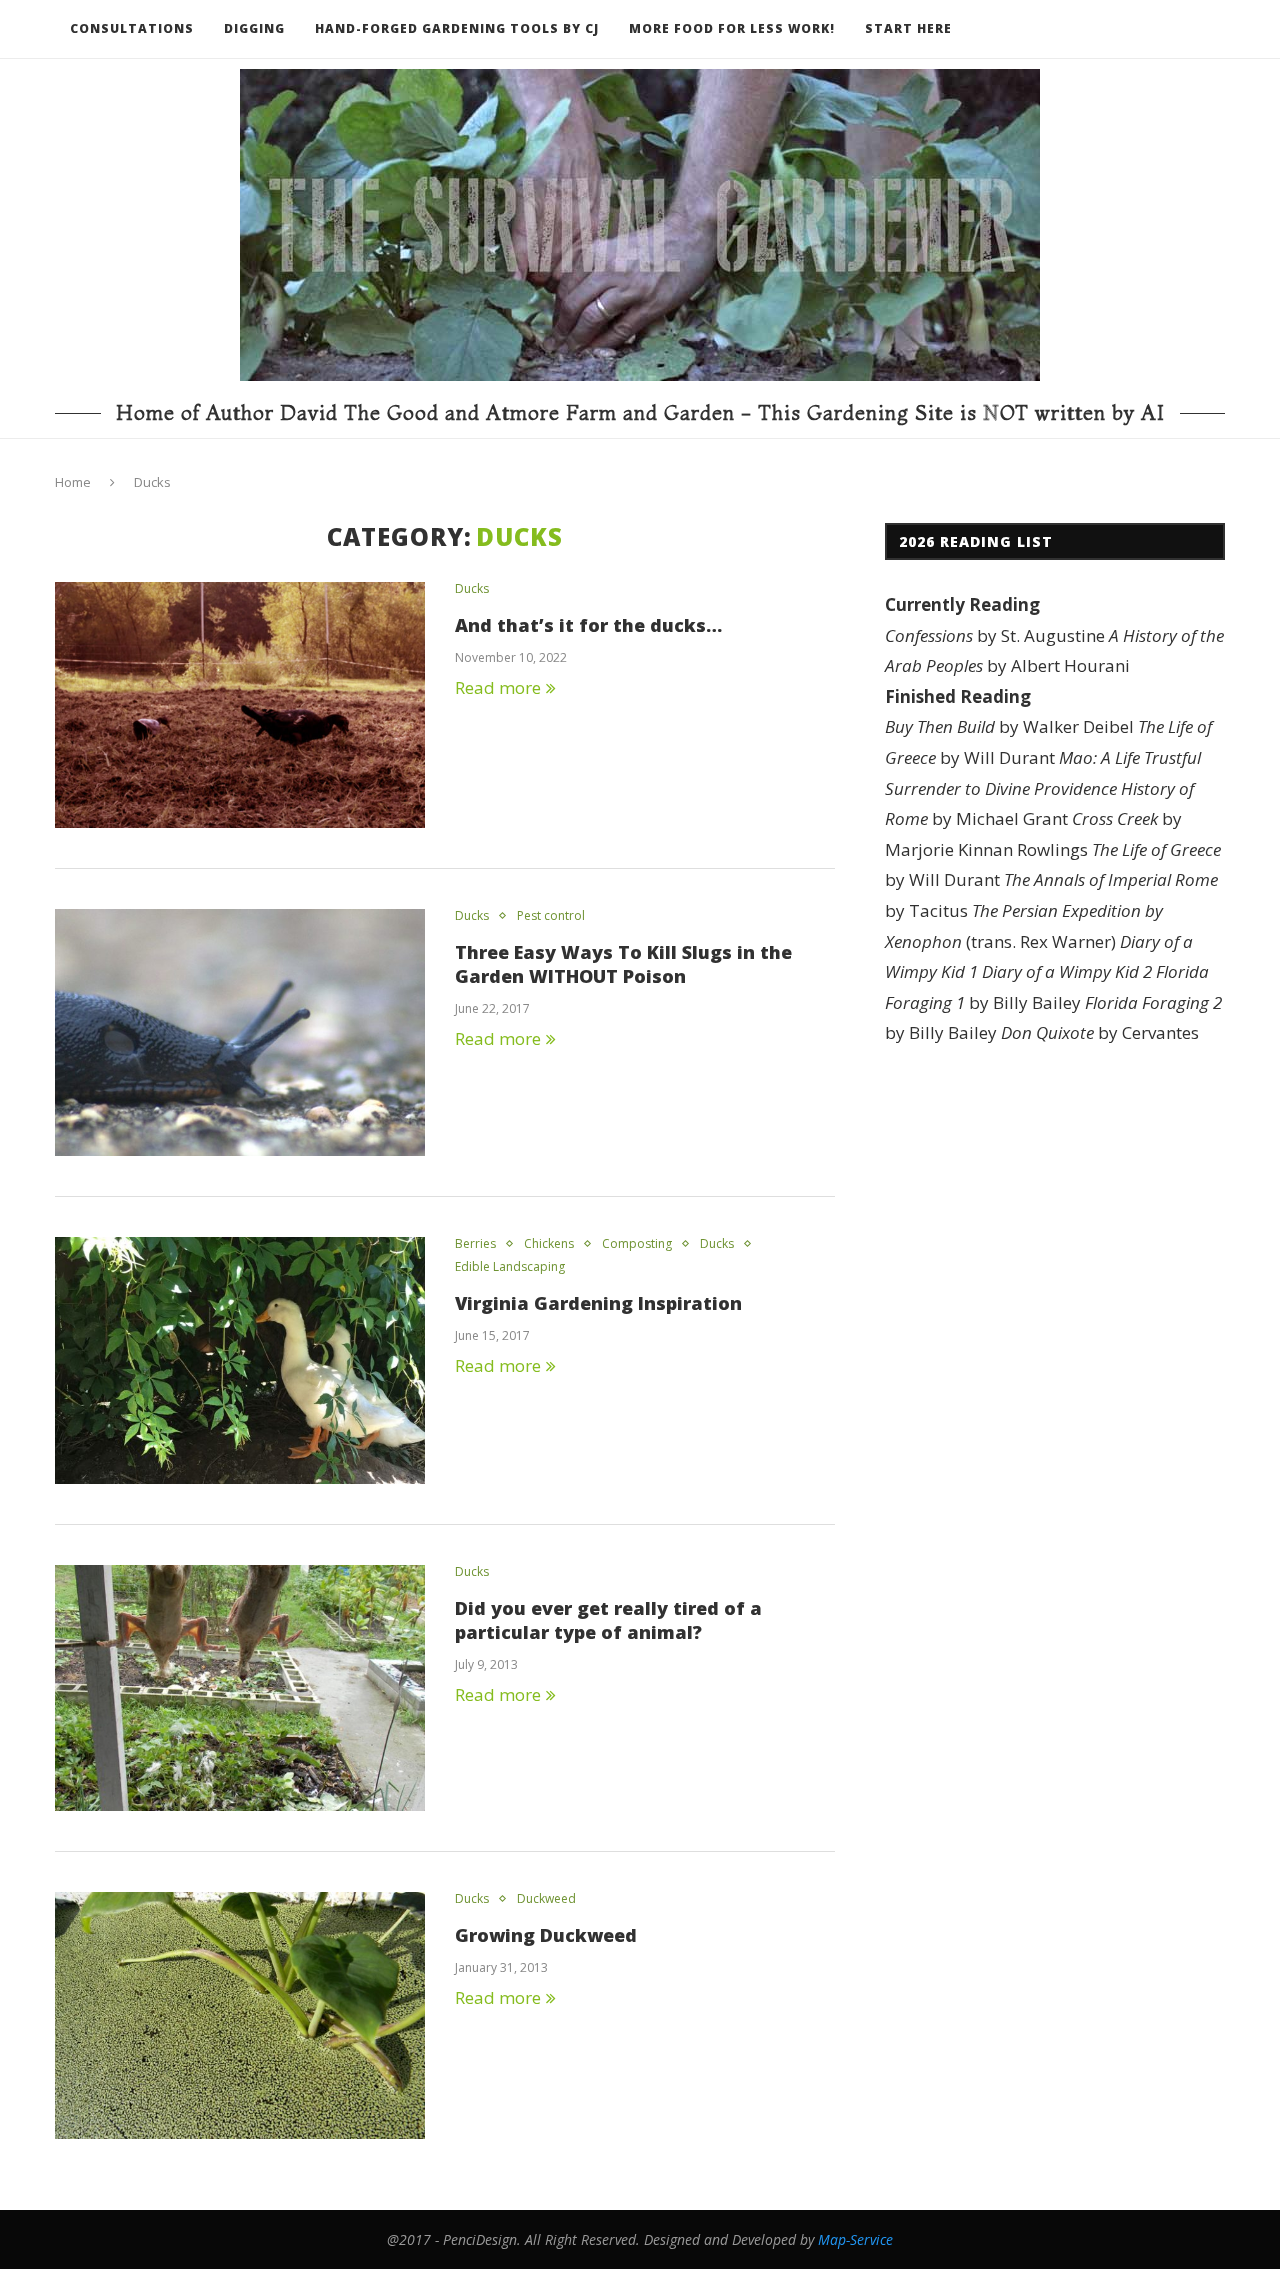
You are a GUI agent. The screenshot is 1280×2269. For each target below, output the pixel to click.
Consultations (132, 28)
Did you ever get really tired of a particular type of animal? (608, 1620)
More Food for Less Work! (732, 28)
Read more (498, 687)
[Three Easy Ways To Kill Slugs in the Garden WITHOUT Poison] (240, 1032)
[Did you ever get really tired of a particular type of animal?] (240, 1688)
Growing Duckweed (546, 1935)
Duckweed (546, 1899)
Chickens (549, 1244)
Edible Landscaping (510, 1267)
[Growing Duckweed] (240, 2015)
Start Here (908, 28)
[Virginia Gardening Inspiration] (240, 1360)
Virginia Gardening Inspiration (598, 1303)
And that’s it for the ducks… (588, 625)
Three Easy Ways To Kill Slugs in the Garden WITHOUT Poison (623, 964)
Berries (475, 1244)
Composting (637, 1244)
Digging (254, 28)
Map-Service (855, 2239)
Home (73, 482)
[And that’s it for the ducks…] (240, 705)
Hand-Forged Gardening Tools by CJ (457, 28)
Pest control (551, 916)
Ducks (472, 589)
